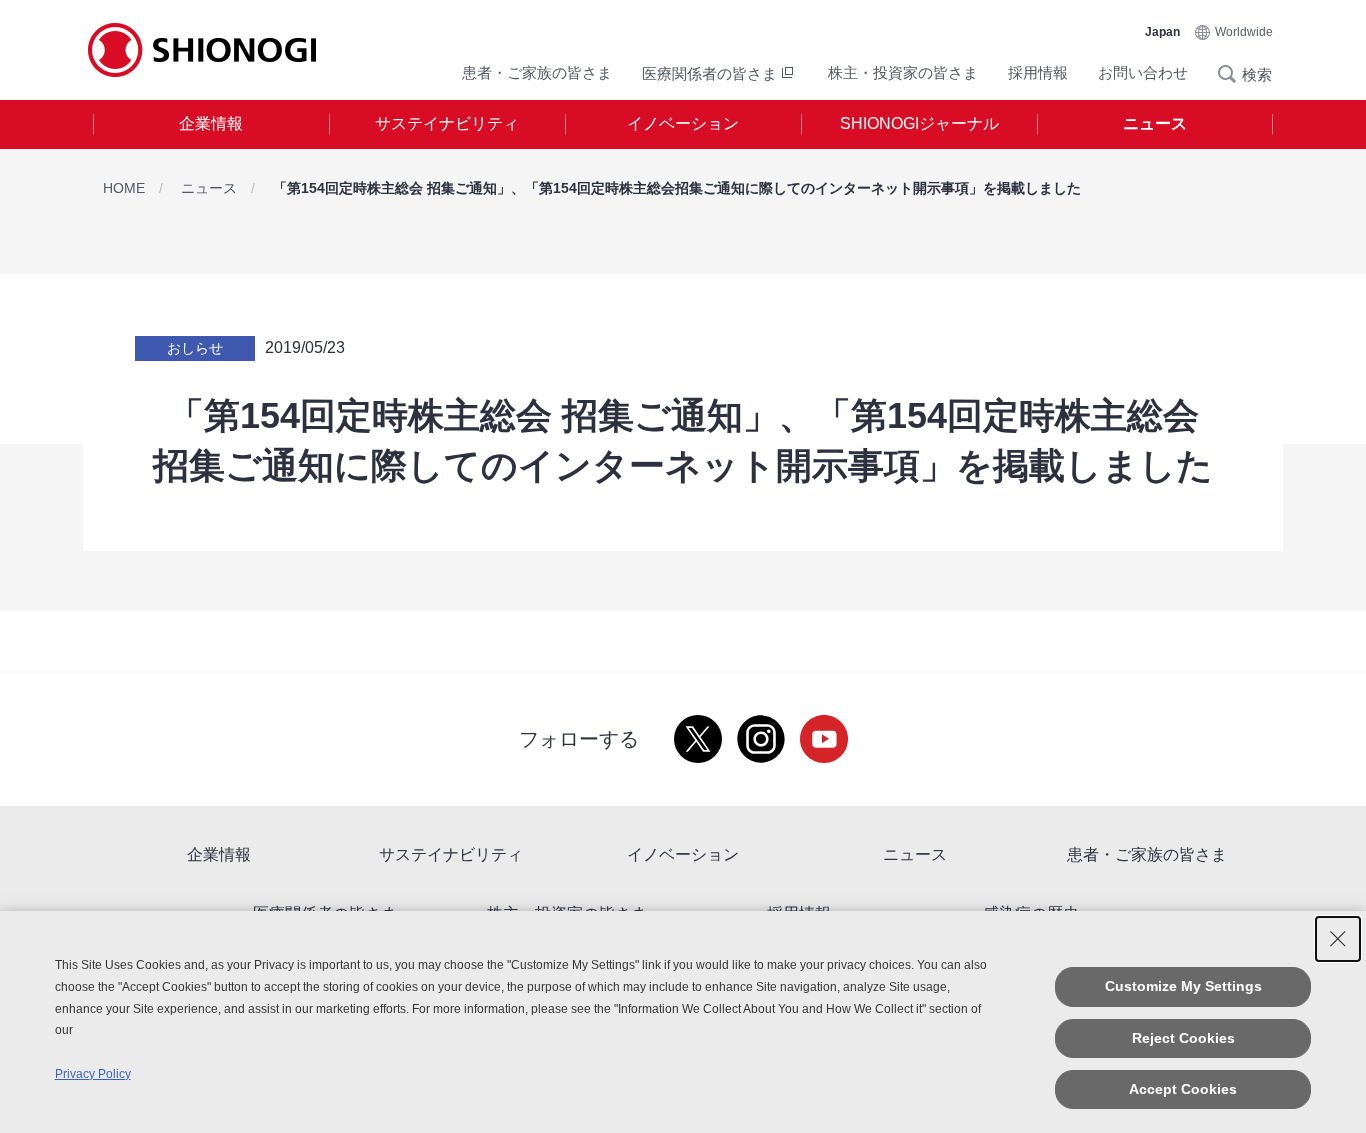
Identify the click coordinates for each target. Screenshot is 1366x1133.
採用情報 (1038, 72)
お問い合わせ (1143, 72)
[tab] (211, 124)
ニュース (1155, 123)
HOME (124, 188)
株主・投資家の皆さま (903, 72)
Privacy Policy (93, 1074)
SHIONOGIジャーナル (919, 123)
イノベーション (683, 123)
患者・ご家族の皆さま (537, 72)
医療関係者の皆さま (709, 73)
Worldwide (1244, 32)
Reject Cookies (1183, 1038)
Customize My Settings (1183, 986)
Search (1233, 74)
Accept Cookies (1183, 1089)
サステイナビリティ (447, 123)
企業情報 (211, 123)
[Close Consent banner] (1338, 939)
